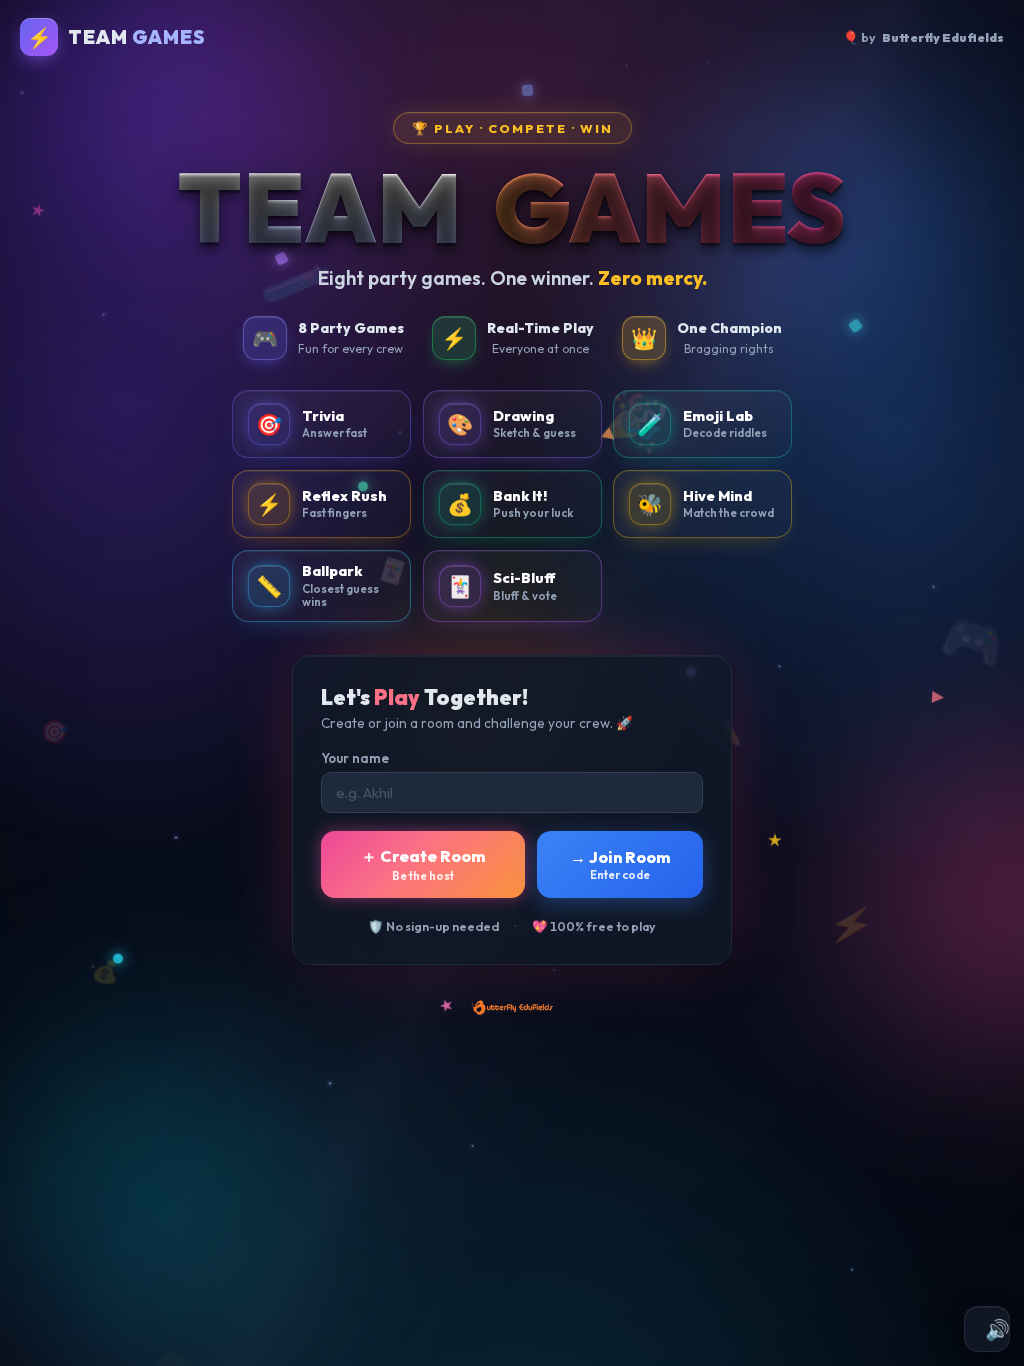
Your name (355, 758)
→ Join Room (620, 864)
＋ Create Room (423, 864)
